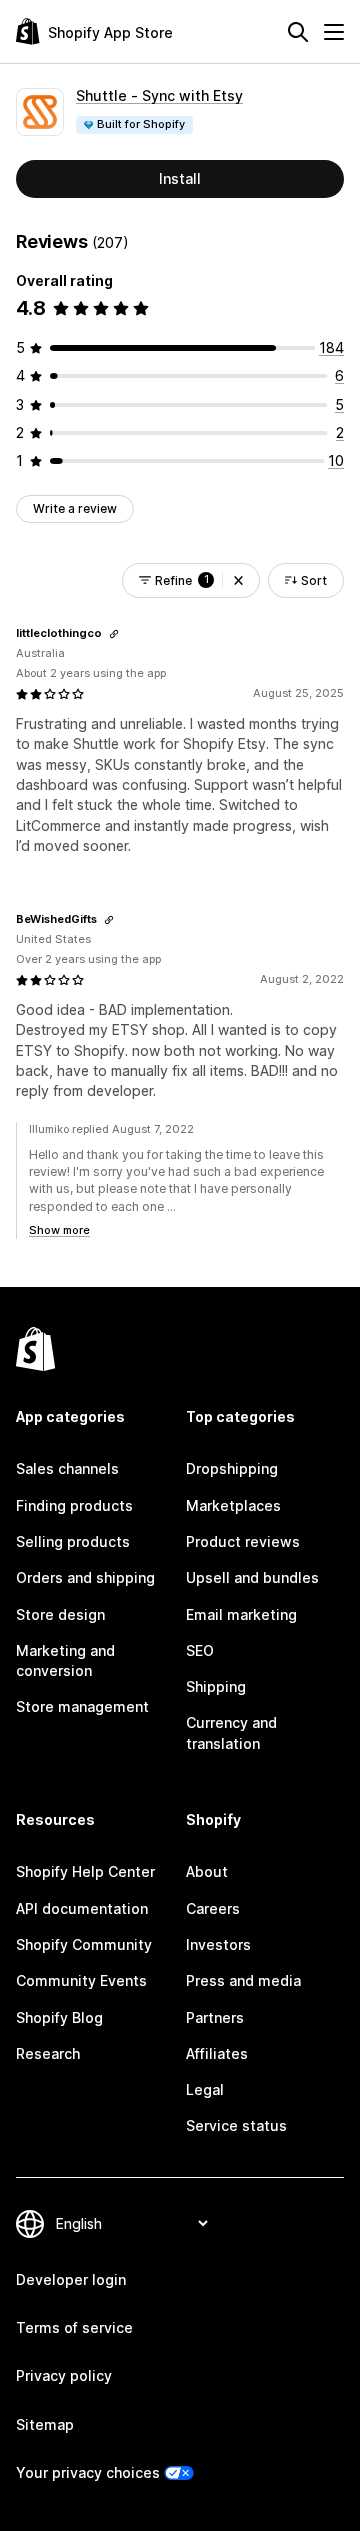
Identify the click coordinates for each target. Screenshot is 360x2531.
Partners (215, 2017)
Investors (218, 1944)
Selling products (73, 1541)
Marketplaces (233, 1505)
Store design (60, 1614)
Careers (213, 1908)
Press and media (243, 1980)
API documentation (82, 1908)
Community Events (81, 1980)
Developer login (71, 2279)
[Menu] (334, 32)
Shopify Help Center (85, 1871)
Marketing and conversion (65, 1660)
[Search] (298, 32)
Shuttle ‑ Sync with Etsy (159, 95)
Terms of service (74, 2327)
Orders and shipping (85, 1577)
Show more (59, 1230)
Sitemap (45, 2424)
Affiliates (217, 2053)
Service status (236, 2125)
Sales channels (67, 1468)
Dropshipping (232, 1468)
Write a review (75, 508)
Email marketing (241, 1614)
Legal (205, 2089)
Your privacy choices (88, 2472)
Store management (82, 1706)
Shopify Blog (59, 2017)
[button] (238, 580)
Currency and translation (231, 1732)
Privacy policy (64, 2375)
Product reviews (243, 1541)
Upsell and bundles (252, 1577)
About (207, 1871)
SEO (200, 1650)
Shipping (216, 1686)
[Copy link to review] (114, 634)
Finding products (74, 1505)
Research (48, 2053)
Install (180, 178)
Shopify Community (84, 1944)
